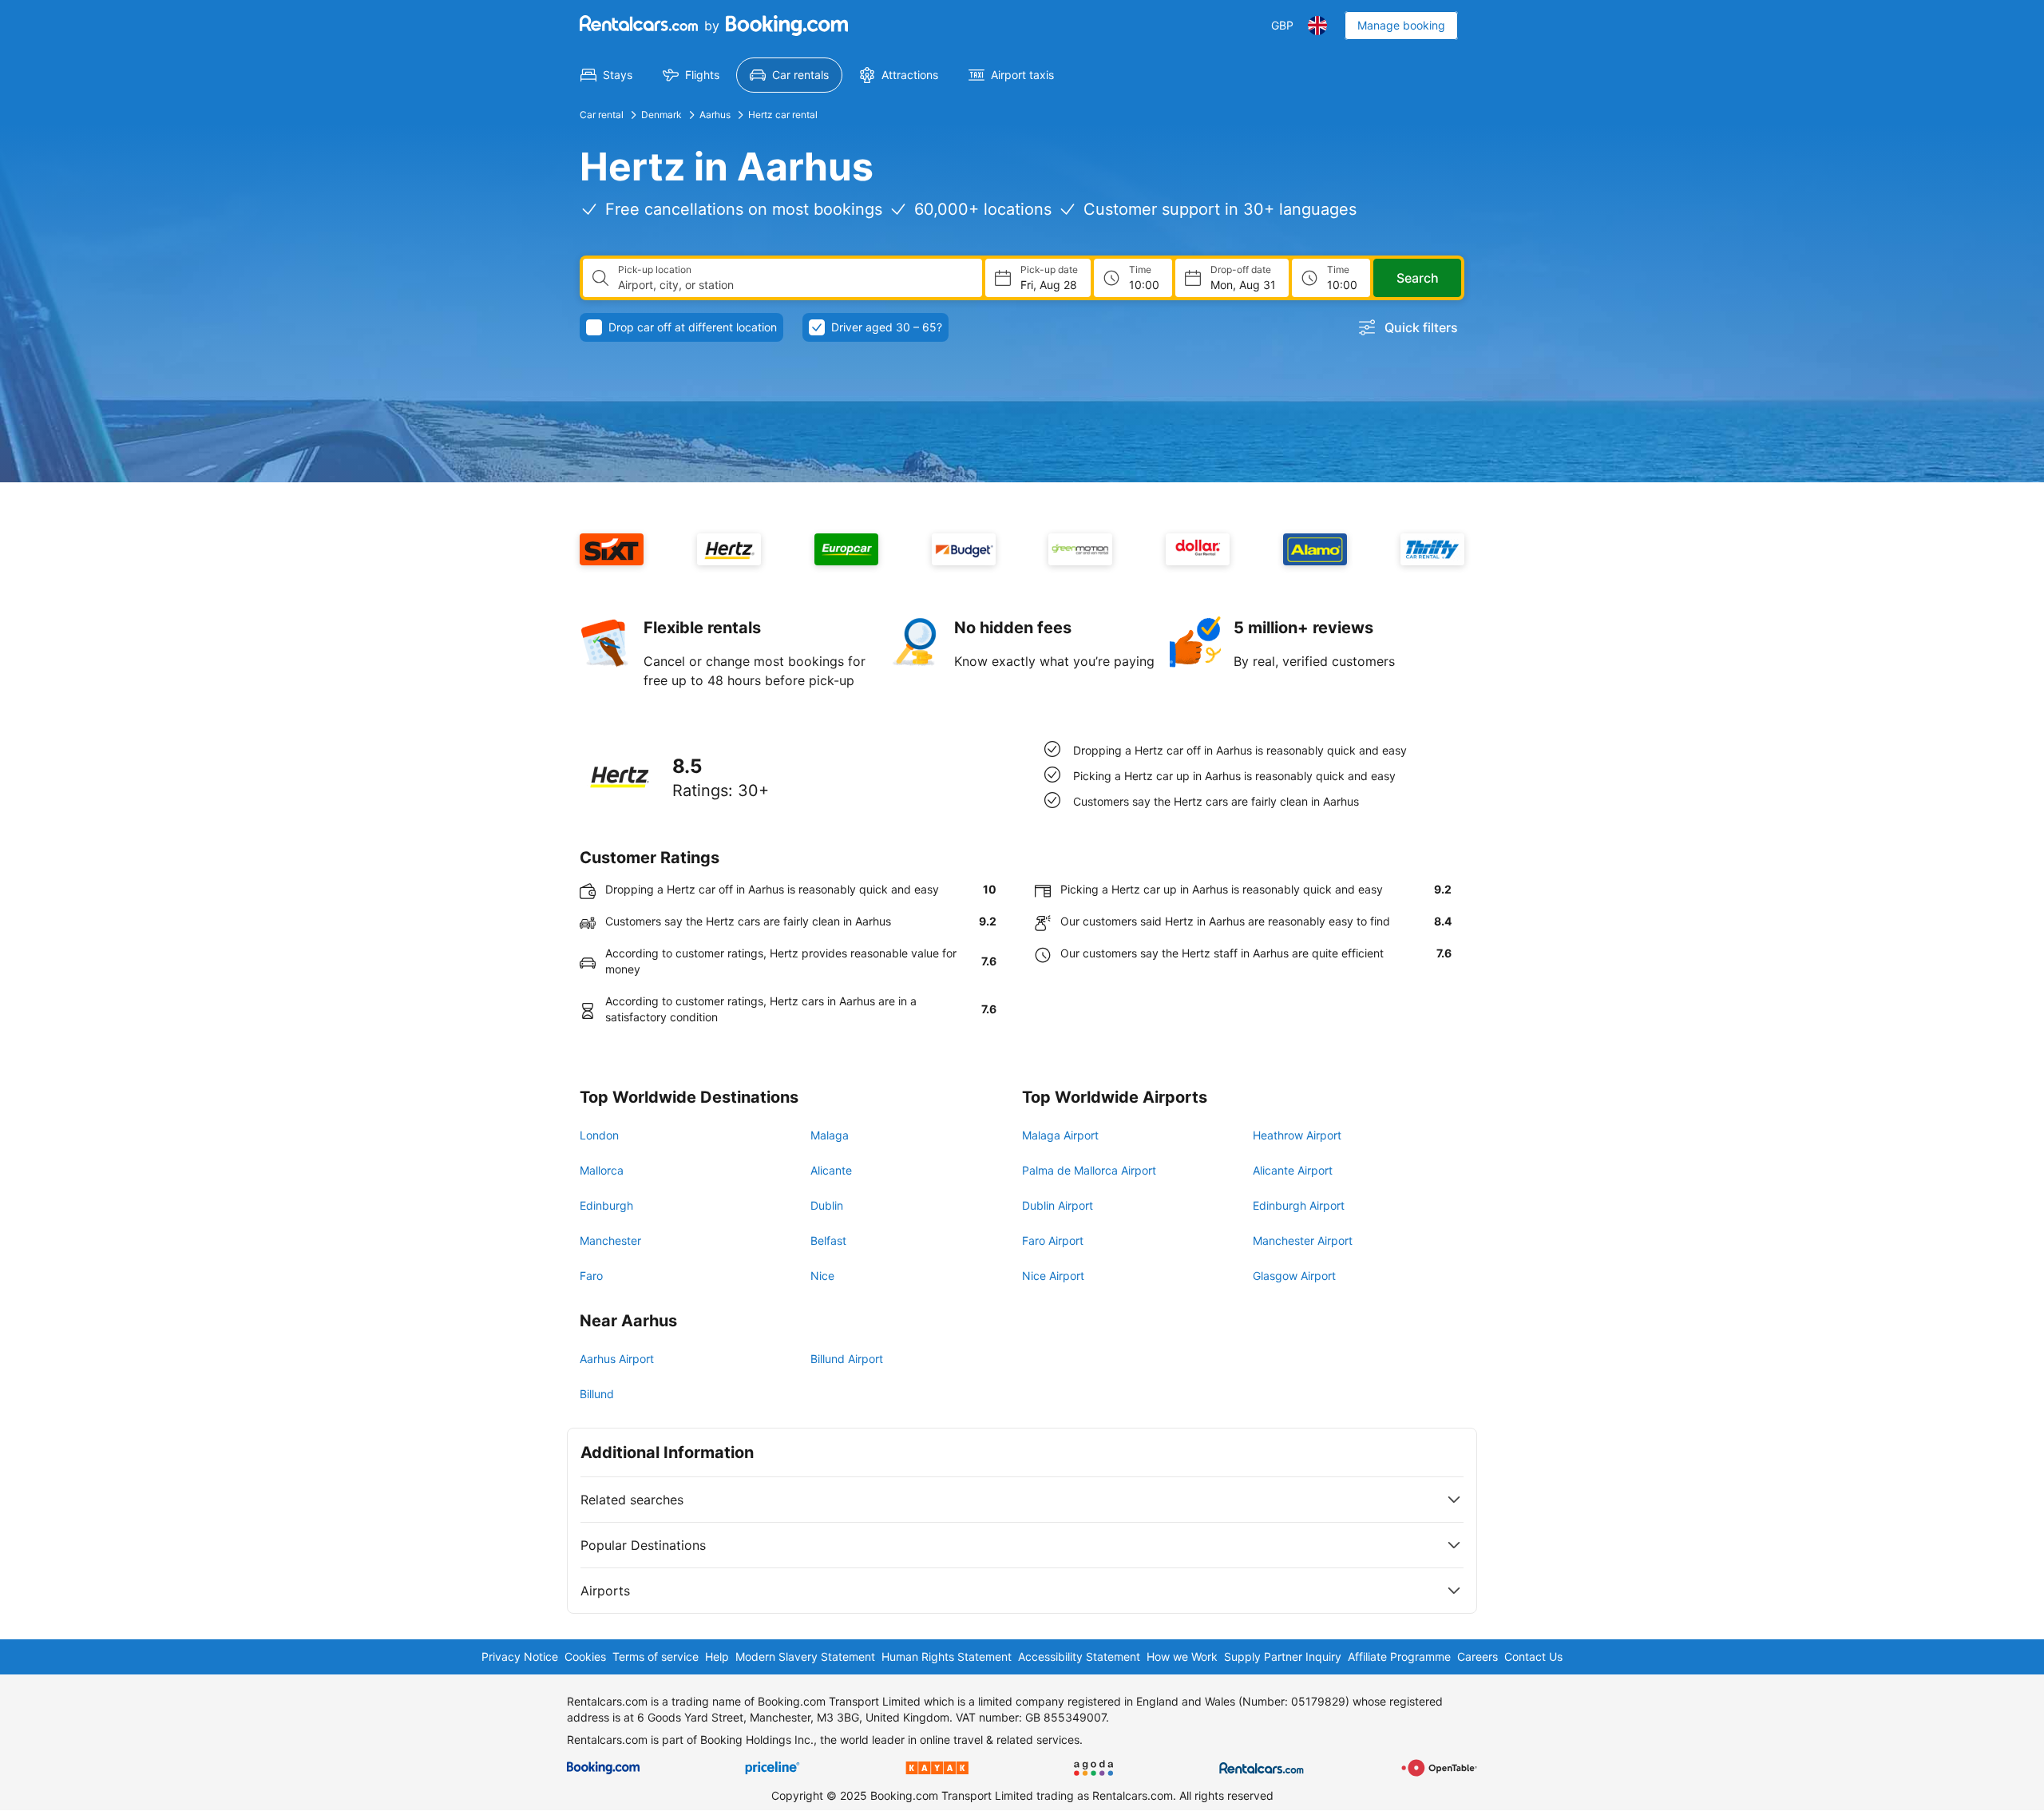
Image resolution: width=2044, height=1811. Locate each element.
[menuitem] (606, 75)
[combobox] (794, 285)
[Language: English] (1317, 26)
